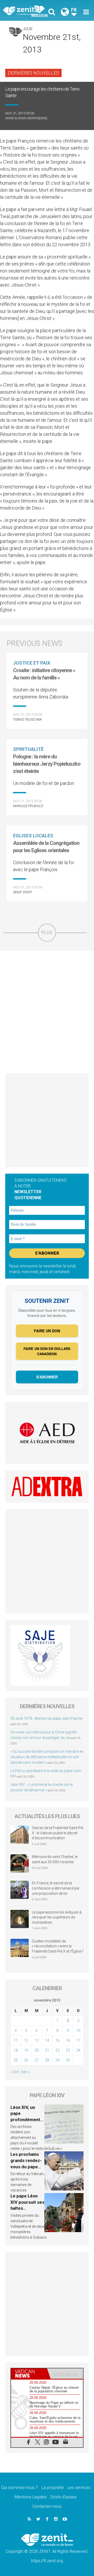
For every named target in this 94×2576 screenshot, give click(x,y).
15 (57, 2040)
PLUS (47, 933)
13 (37, 2040)
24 (78, 2050)
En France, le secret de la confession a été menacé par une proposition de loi (56, 1888)
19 (26, 2050)
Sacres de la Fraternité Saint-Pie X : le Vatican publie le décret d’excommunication (58, 1833)
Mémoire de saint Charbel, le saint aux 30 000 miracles (55, 1859)
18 (16, 2050)
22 (57, 2050)
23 (68, 2050)
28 (47, 2060)
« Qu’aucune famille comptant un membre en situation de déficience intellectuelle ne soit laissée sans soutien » (47, 1757)
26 (26, 2060)
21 (47, 2050)
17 (78, 2040)
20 (37, 2050)
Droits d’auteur (64, 2497)
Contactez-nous (47, 2506)
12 (26, 2040)
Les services (79, 2488)
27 (37, 2060)
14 (47, 2040)
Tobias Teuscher (27, 719)
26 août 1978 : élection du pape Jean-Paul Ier (47, 1718)
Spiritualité (28, 749)
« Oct (14, 2072)
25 (16, 2060)
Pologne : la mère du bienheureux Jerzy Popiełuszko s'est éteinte (47, 764)
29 (57, 2060)
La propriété (53, 2488)
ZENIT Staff (23, 892)
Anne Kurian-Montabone (26, 118)
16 (68, 2040)
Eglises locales (33, 836)
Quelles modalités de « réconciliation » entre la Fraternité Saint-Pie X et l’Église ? (58, 1946)
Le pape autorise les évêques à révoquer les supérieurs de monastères (57, 1917)
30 (68, 2060)
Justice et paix (32, 663)
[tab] (29, 2374)
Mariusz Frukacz (28, 806)
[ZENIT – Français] (26, 11)
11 (16, 2040)
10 (78, 2030)
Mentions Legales (31, 2497)
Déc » (25, 2072)
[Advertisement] (47, 1012)
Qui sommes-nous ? (20, 2488)
